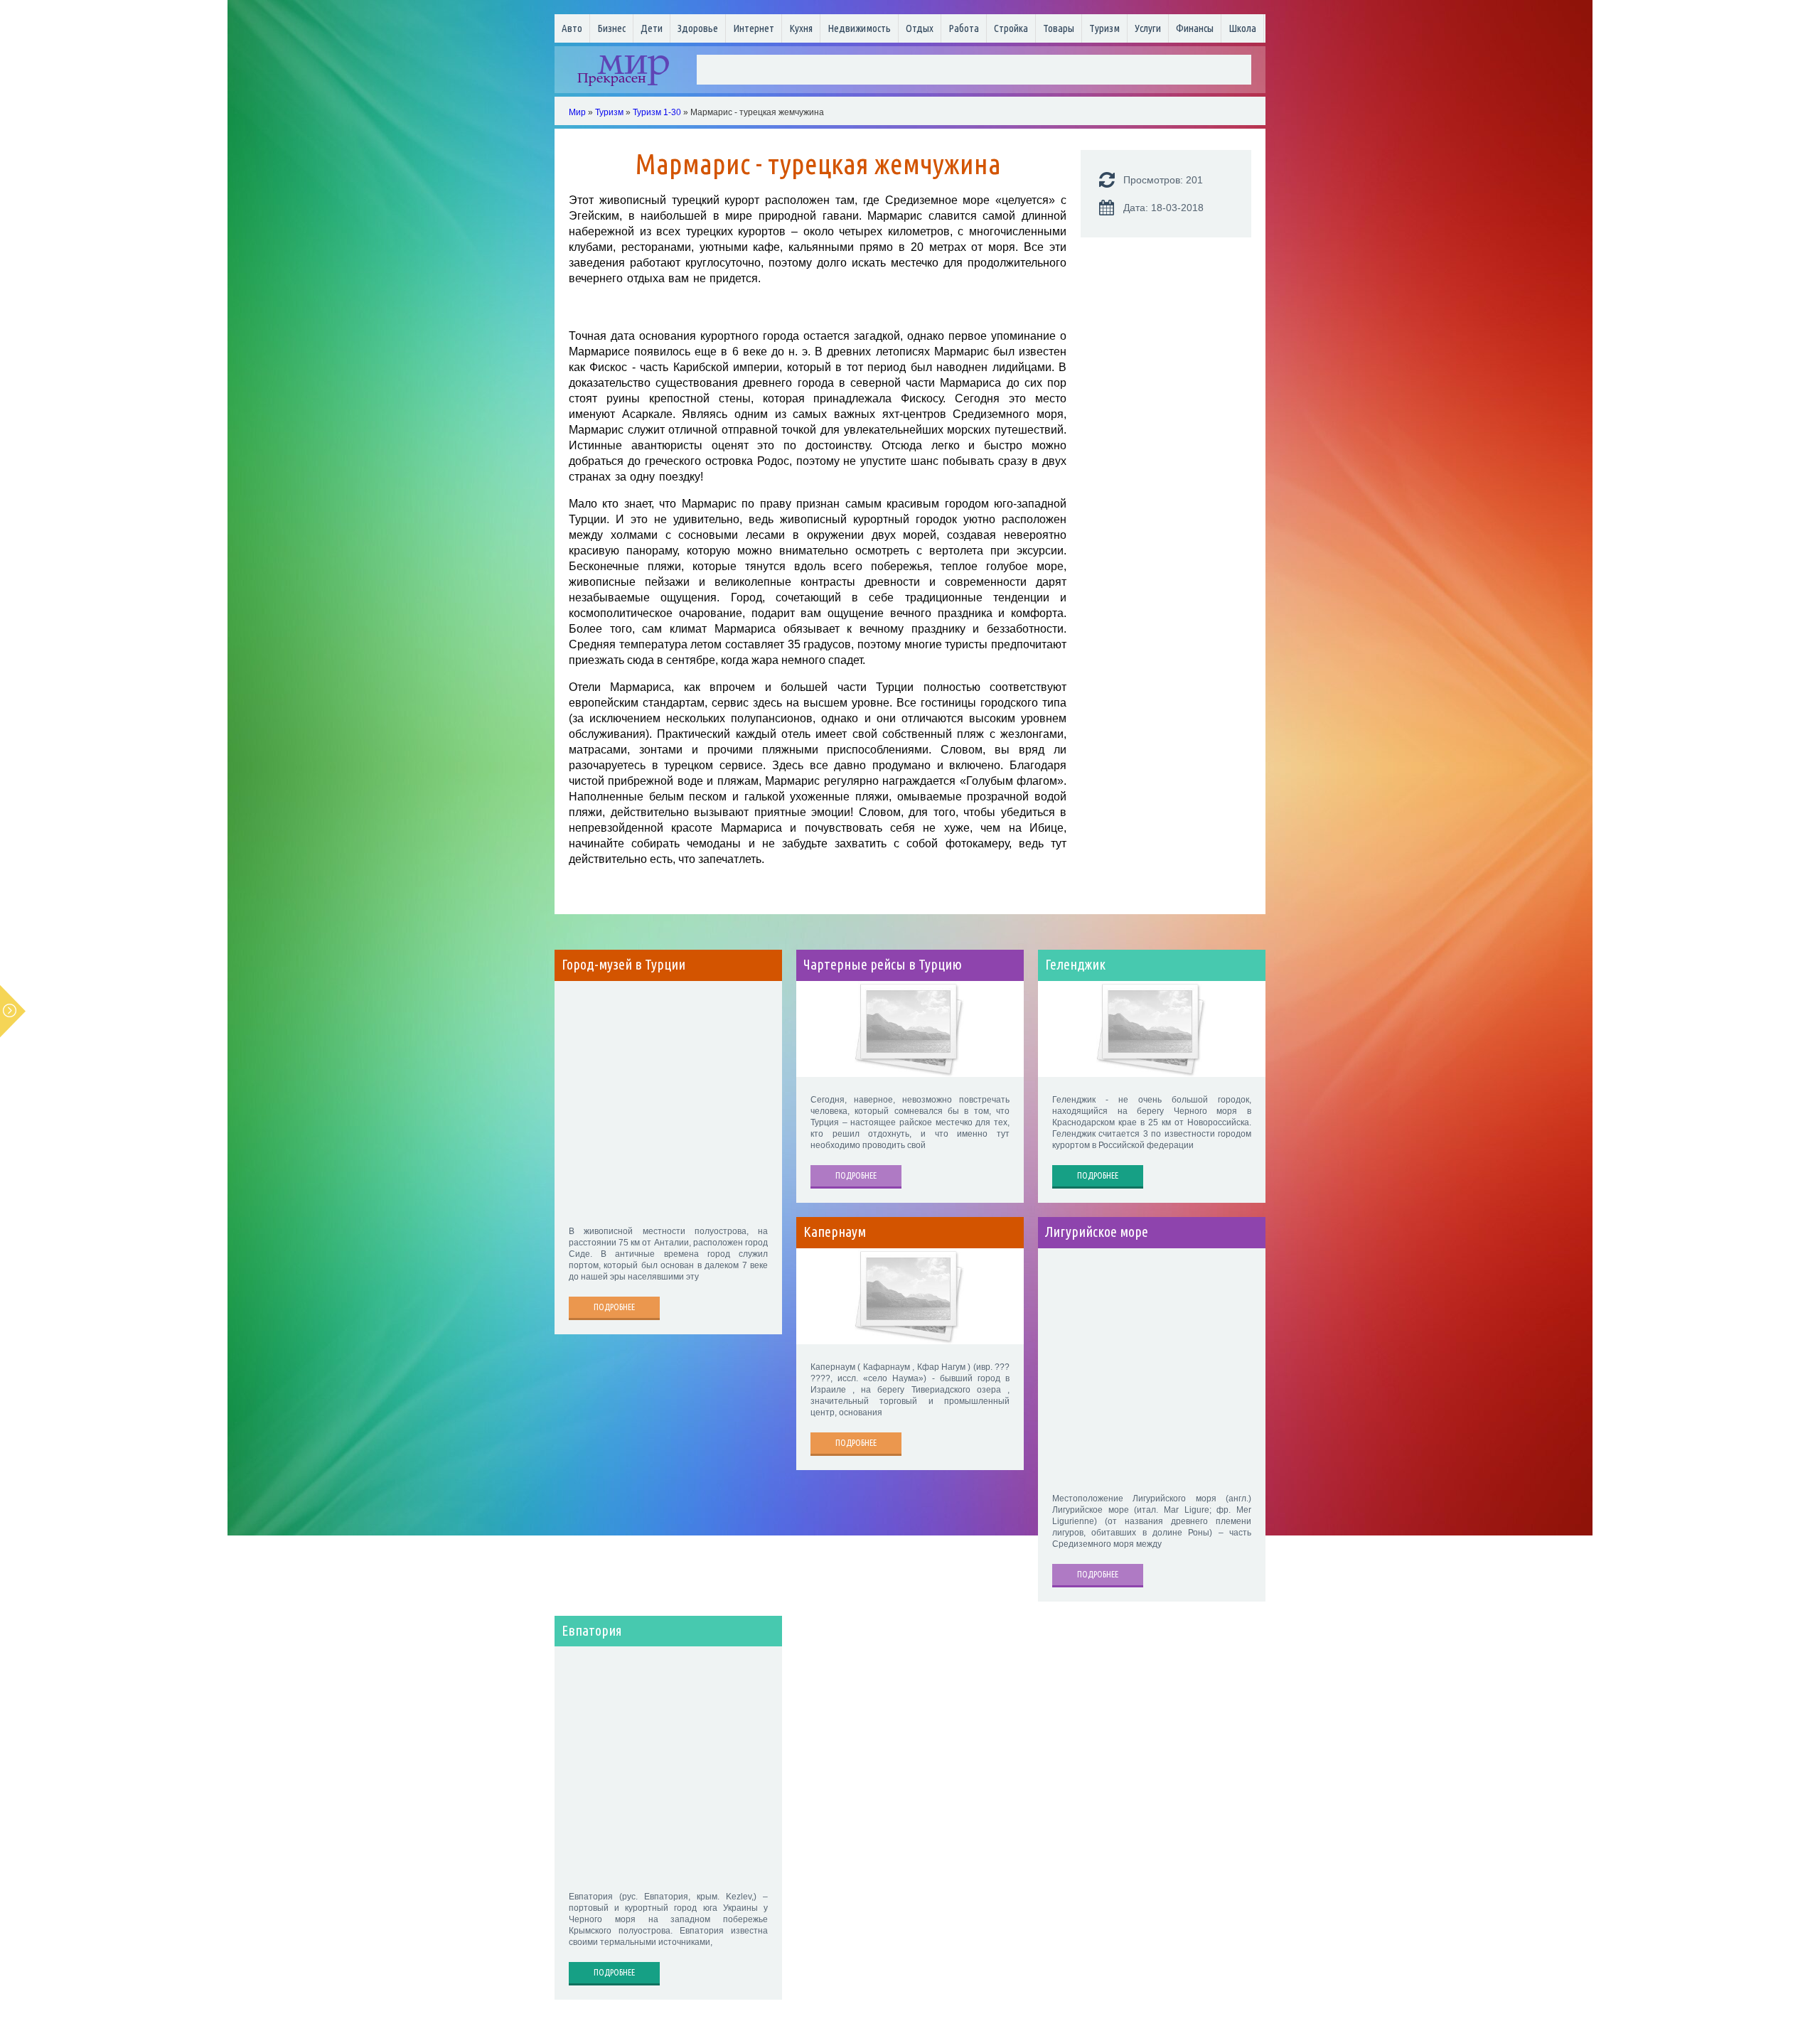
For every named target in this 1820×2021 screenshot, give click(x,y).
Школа (1242, 28)
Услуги (1148, 28)
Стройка (1011, 28)
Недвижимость (859, 28)
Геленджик (1075, 965)
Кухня (801, 28)
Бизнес (611, 28)
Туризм (1104, 28)
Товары (1059, 28)
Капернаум (835, 1232)
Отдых (920, 28)
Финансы (1195, 28)
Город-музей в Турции (623, 965)
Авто (572, 28)
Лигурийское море (1097, 1232)
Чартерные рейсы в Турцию (883, 965)
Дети (652, 28)
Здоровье (698, 28)
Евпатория (592, 1631)
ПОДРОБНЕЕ (614, 1307)
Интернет (754, 28)
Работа (964, 28)
